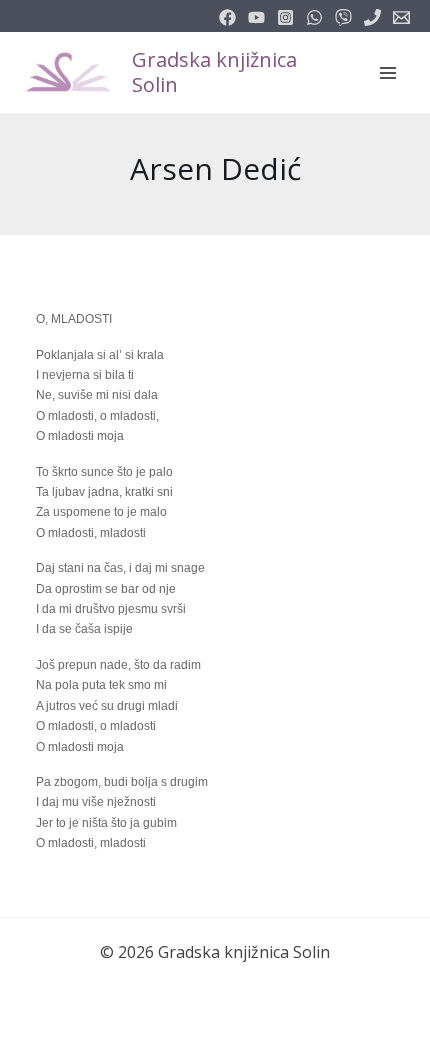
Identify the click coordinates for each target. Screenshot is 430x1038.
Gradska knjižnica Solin (214, 72)
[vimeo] (343, 17)
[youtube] (256, 17)
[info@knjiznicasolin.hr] (401, 17)
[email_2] (314, 17)
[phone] (372, 17)
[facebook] (227, 17)
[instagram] (285, 17)
